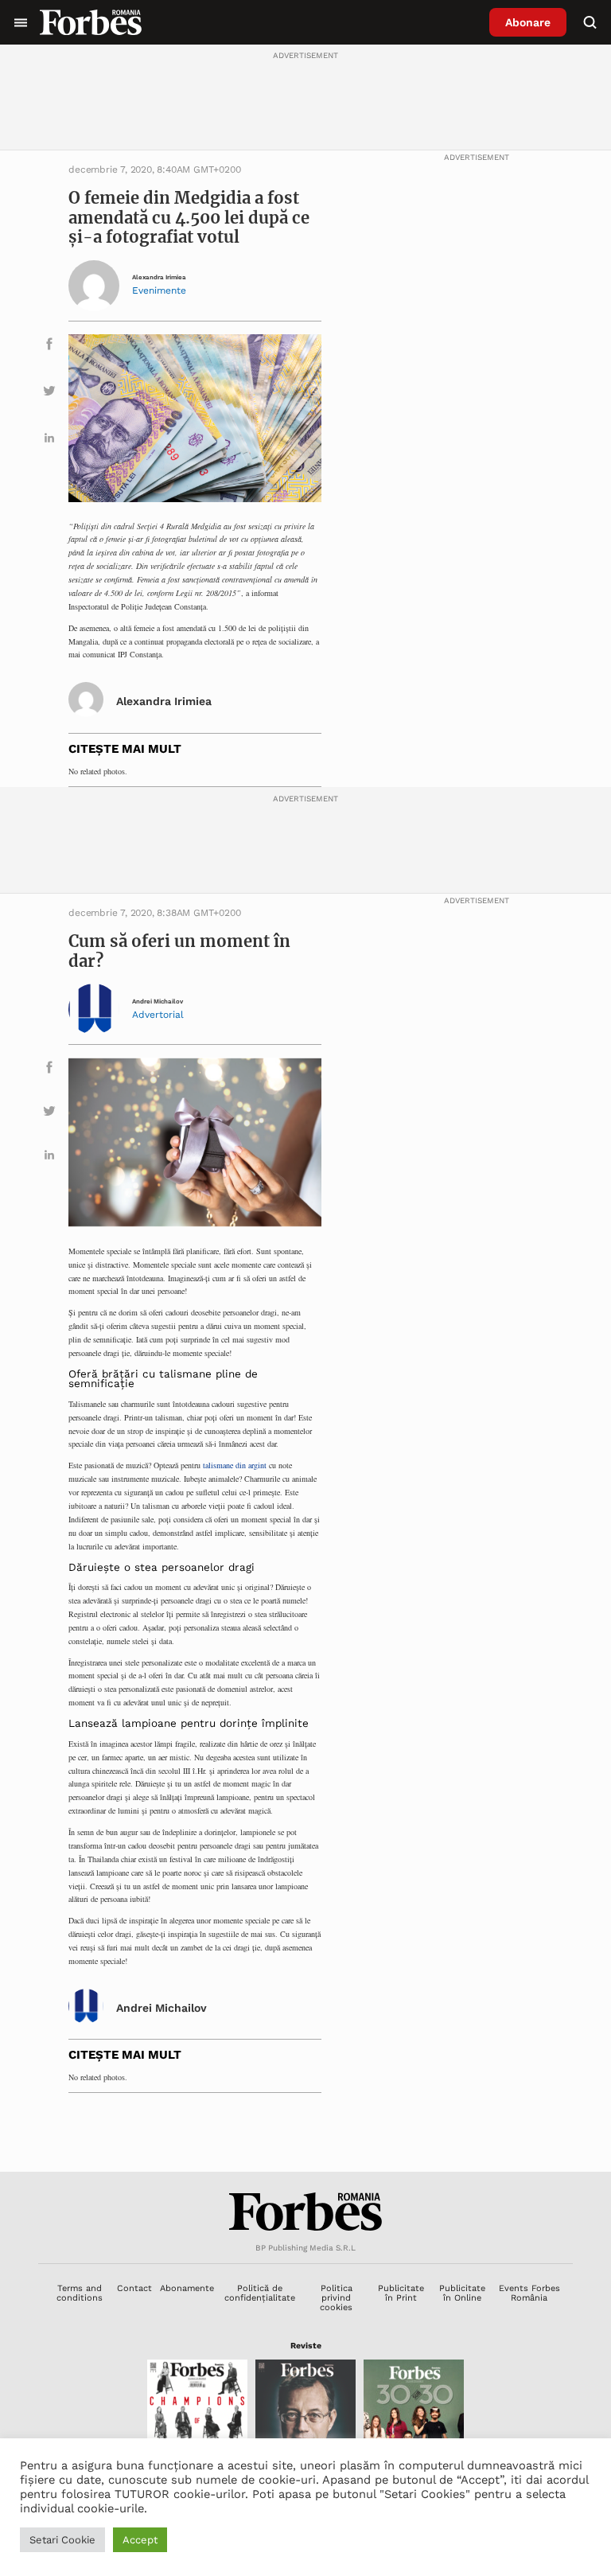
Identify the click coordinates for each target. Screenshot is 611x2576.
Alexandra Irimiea (159, 277)
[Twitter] (49, 394)
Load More (305, 2133)
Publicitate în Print (401, 2293)
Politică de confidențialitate (260, 2293)
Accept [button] (140, 2540)
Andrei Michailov (158, 1002)
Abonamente (187, 2288)
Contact (134, 2288)
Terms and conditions (80, 2293)
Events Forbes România (529, 2293)
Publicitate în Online (462, 2293)
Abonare (528, 22)
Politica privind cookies (336, 2298)
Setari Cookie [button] (62, 2540)
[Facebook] (49, 347)
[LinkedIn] (49, 440)
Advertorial (158, 1015)
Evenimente (159, 290)
